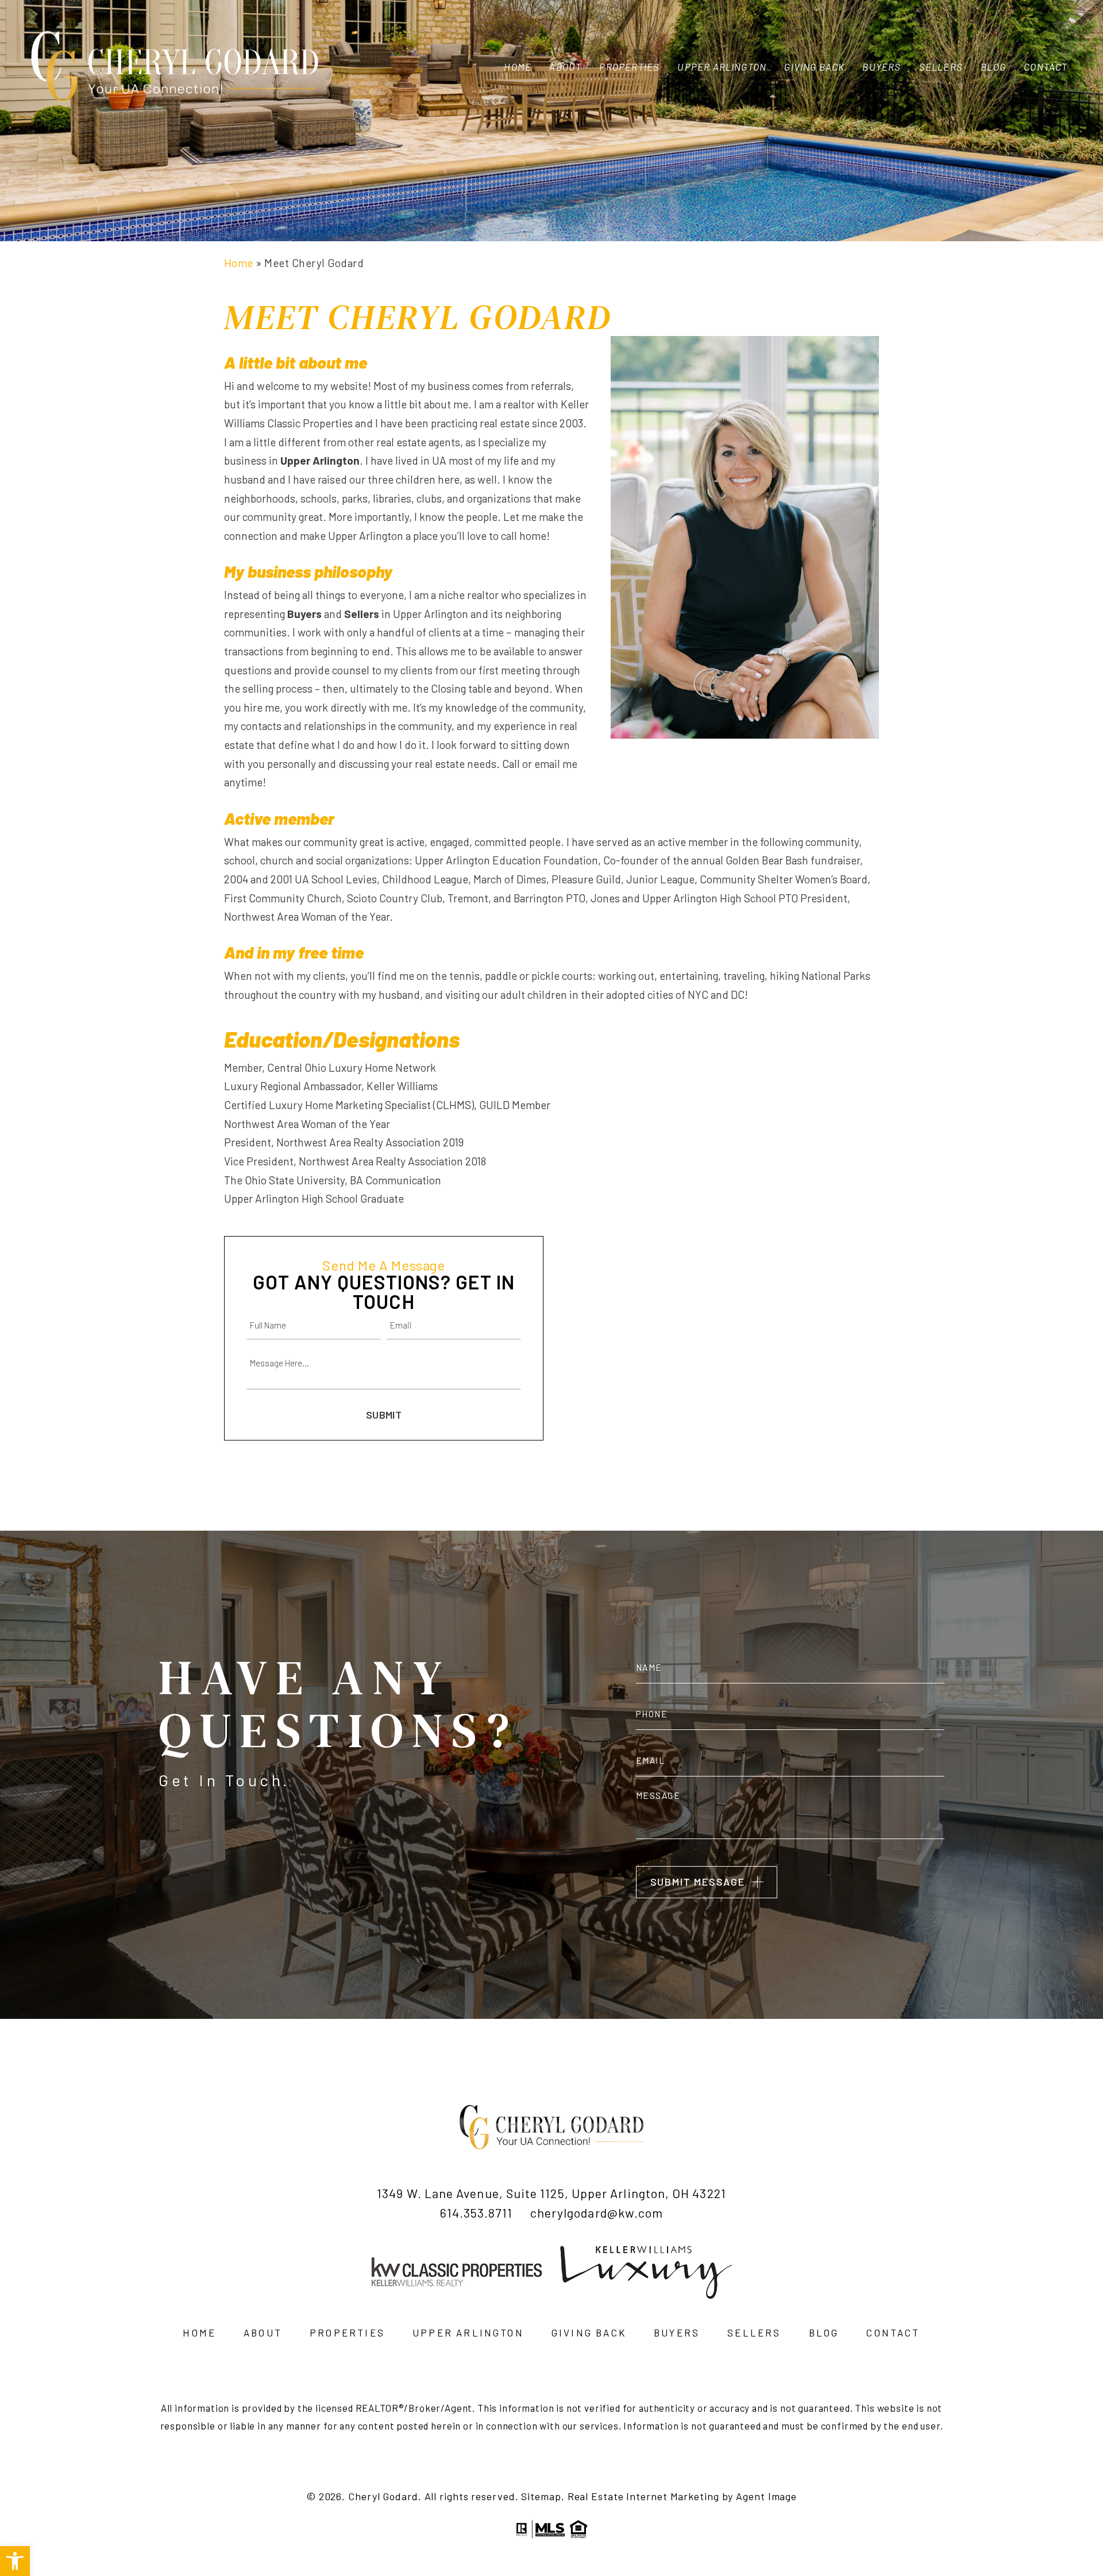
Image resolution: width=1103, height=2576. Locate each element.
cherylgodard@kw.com (597, 2213)
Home (518, 67)
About (565, 67)
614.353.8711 (476, 2213)
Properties (629, 67)
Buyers (882, 67)
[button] (15, 2561)
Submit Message (698, 1882)
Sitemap (541, 2496)
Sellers (941, 67)
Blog (993, 67)
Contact (1046, 67)
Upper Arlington (722, 67)
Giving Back (814, 67)
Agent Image (766, 2496)
